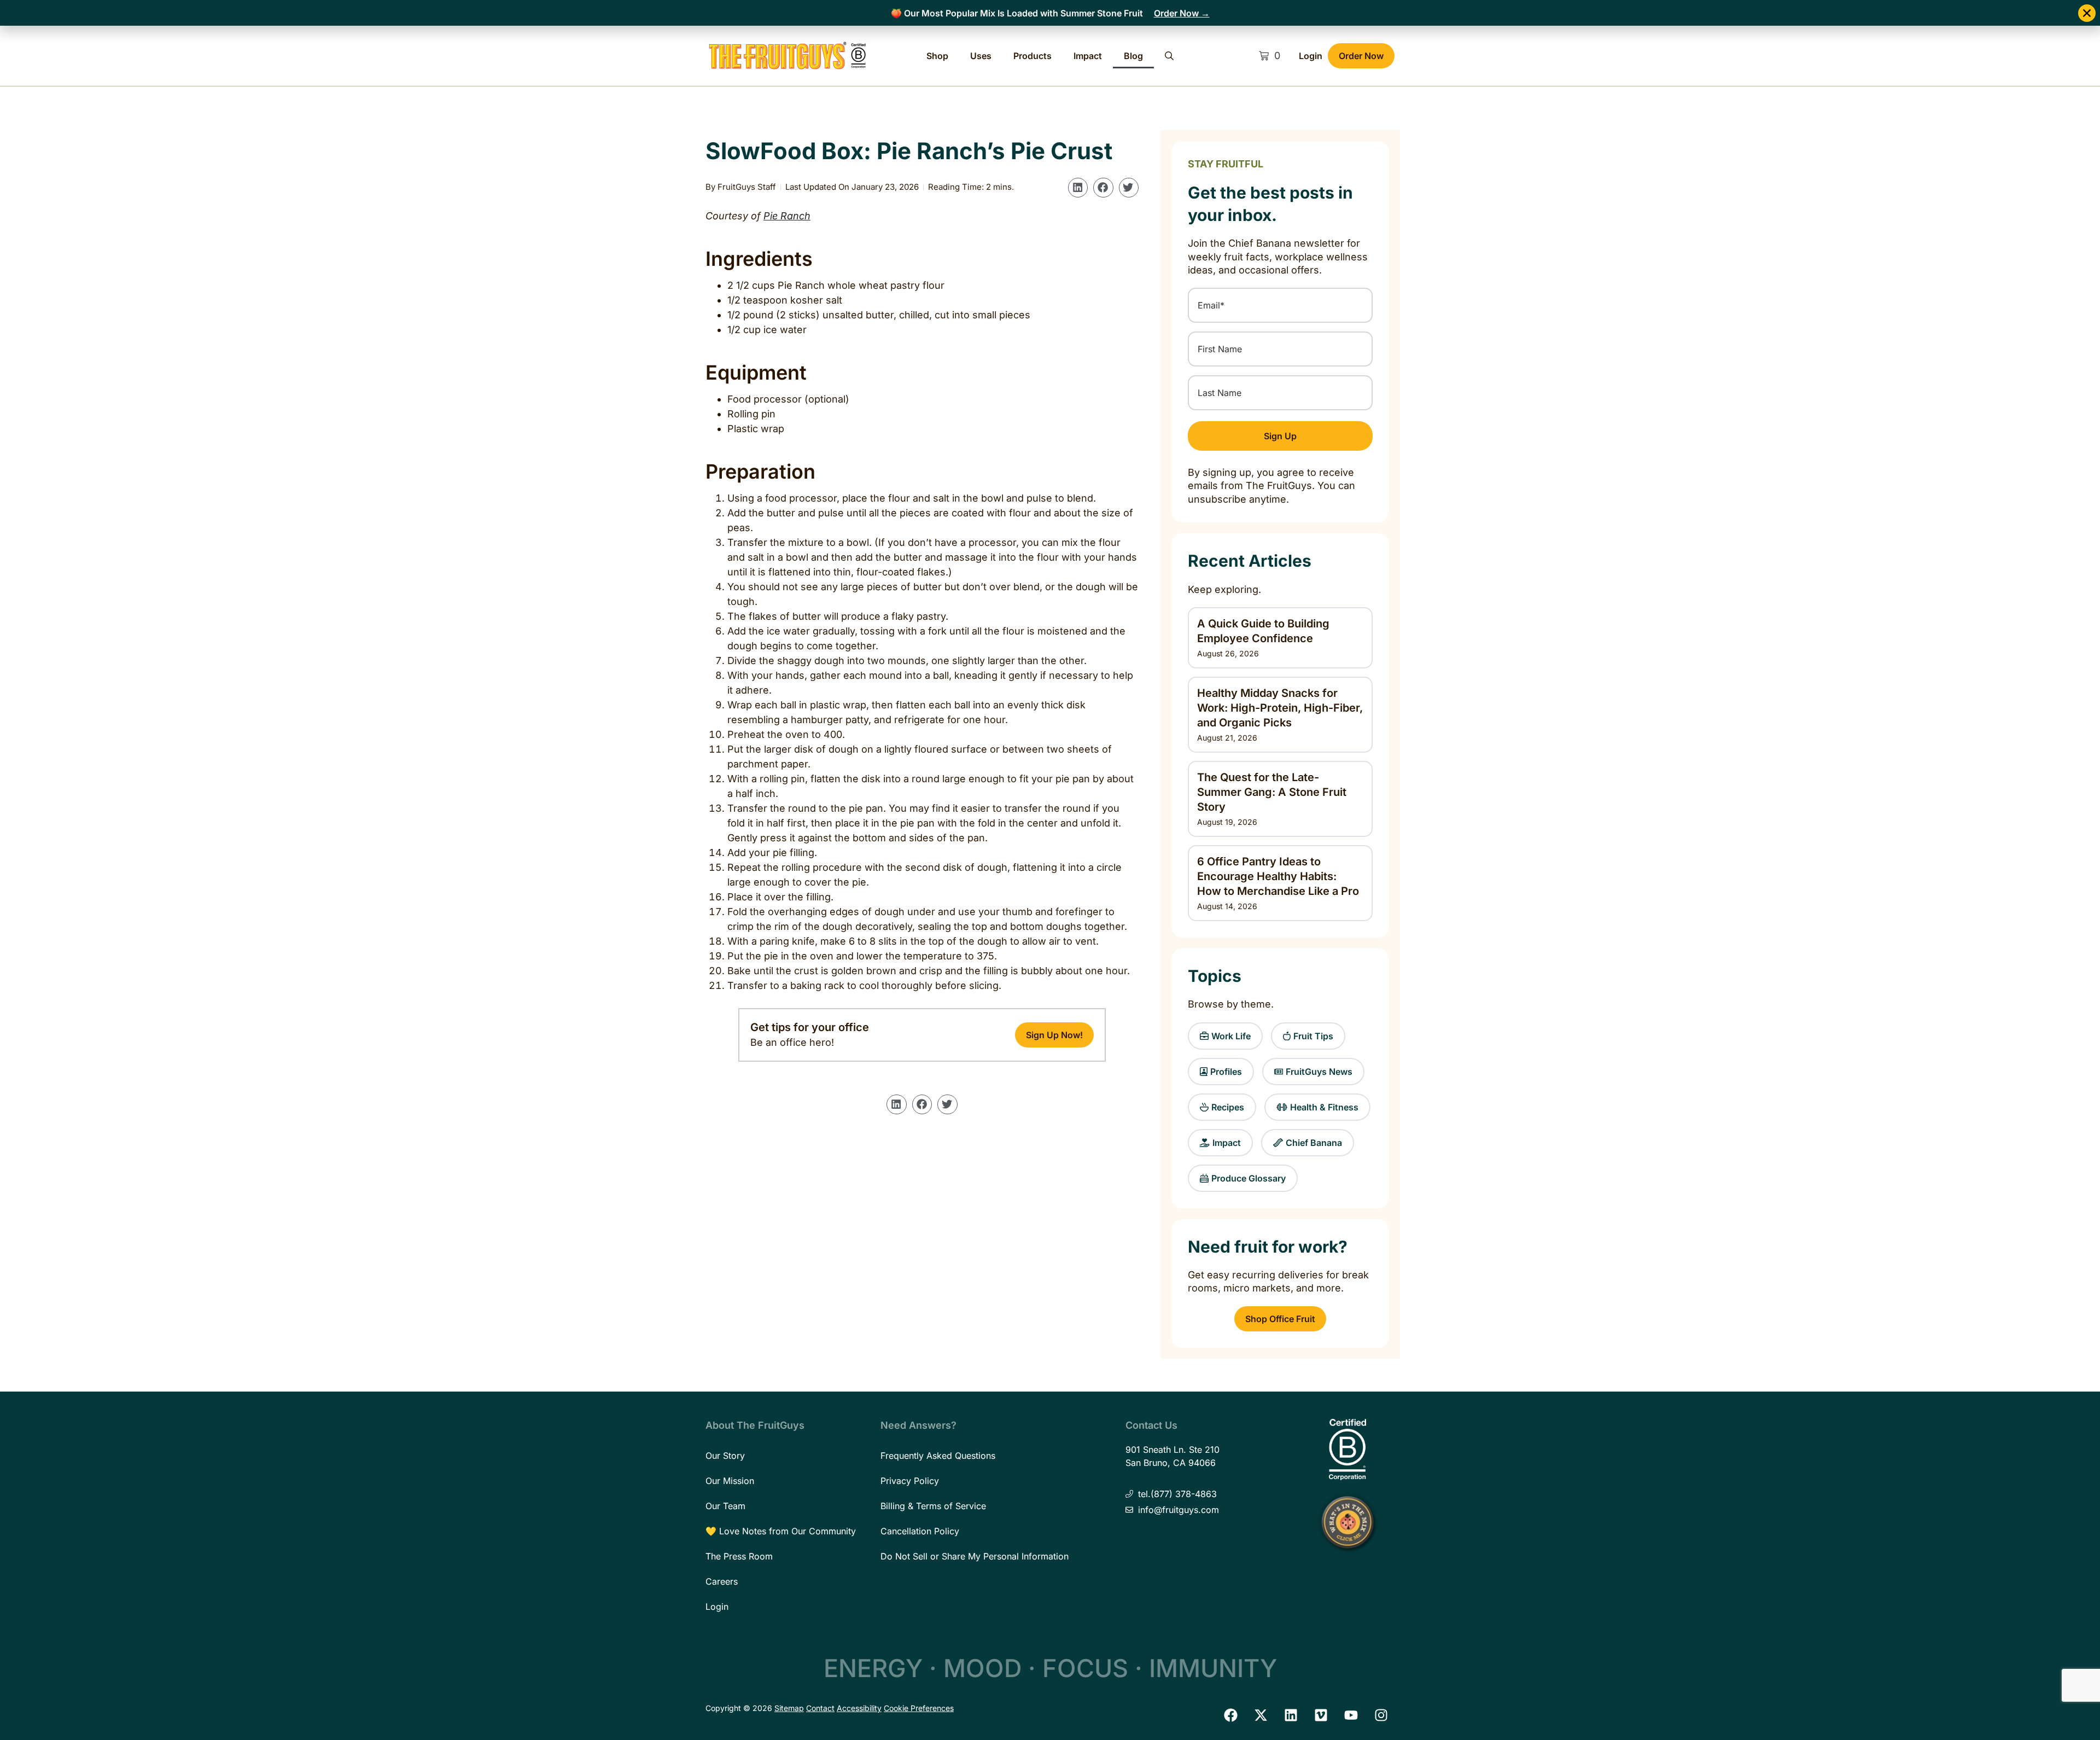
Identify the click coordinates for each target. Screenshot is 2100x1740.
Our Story (725, 1456)
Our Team (725, 1506)
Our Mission (730, 1481)
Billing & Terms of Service (933, 1506)
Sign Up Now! (1054, 1035)
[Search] (1169, 56)
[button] (1078, 188)
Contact (820, 1708)
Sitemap (789, 1708)
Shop (937, 56)
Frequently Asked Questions (938, 1456)
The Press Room (739, 1556)
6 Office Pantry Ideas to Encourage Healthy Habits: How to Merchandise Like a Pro (1278, 876)
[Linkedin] (1291, 1715)
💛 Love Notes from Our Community (781, 1531)
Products (1032, 56)
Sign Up (1280, 436)
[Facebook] (1230, 1715)
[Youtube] (1351, 1715)
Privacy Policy (910, 1481)
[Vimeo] (1321, 1715)
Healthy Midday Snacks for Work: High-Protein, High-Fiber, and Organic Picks (1280, 708)
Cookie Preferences (919, 1708)
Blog (1133, 56)
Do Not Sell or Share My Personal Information (975, 1556)
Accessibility (859, 1708)
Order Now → (1182, 13)
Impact (1088, 56)
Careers (722, 1581)
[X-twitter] (1261, 1715)
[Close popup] (2087, 13)
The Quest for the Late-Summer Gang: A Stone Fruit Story (1272, 792)
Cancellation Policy (920, 1531)
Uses (981, 56)
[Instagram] (1381, 1715)
